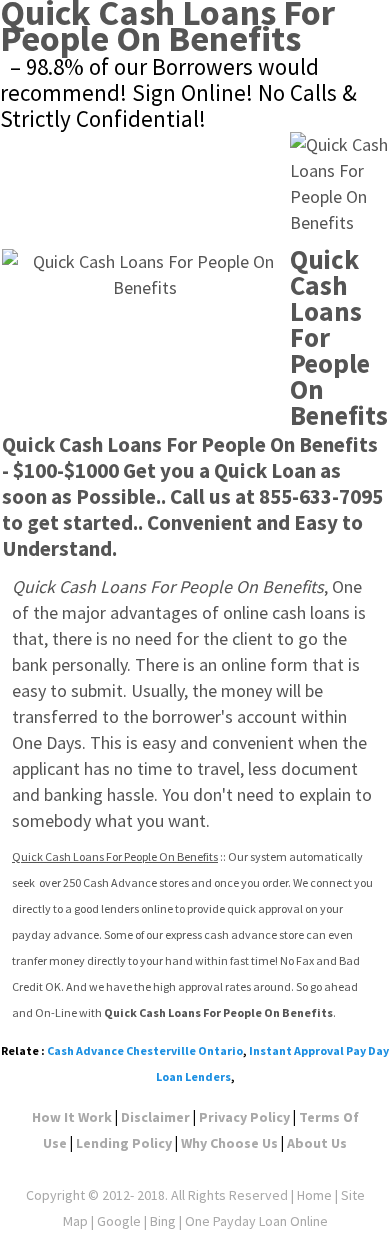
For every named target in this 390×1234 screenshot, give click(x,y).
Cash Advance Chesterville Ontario (145, 1050)
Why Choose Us (229, 1143)
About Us (317, 1143)
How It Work (72, 1117)
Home (314, 1195)
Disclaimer (155, 1117)
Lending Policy (124, 1143)
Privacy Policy (244, 1117)
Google (119, 1221)
